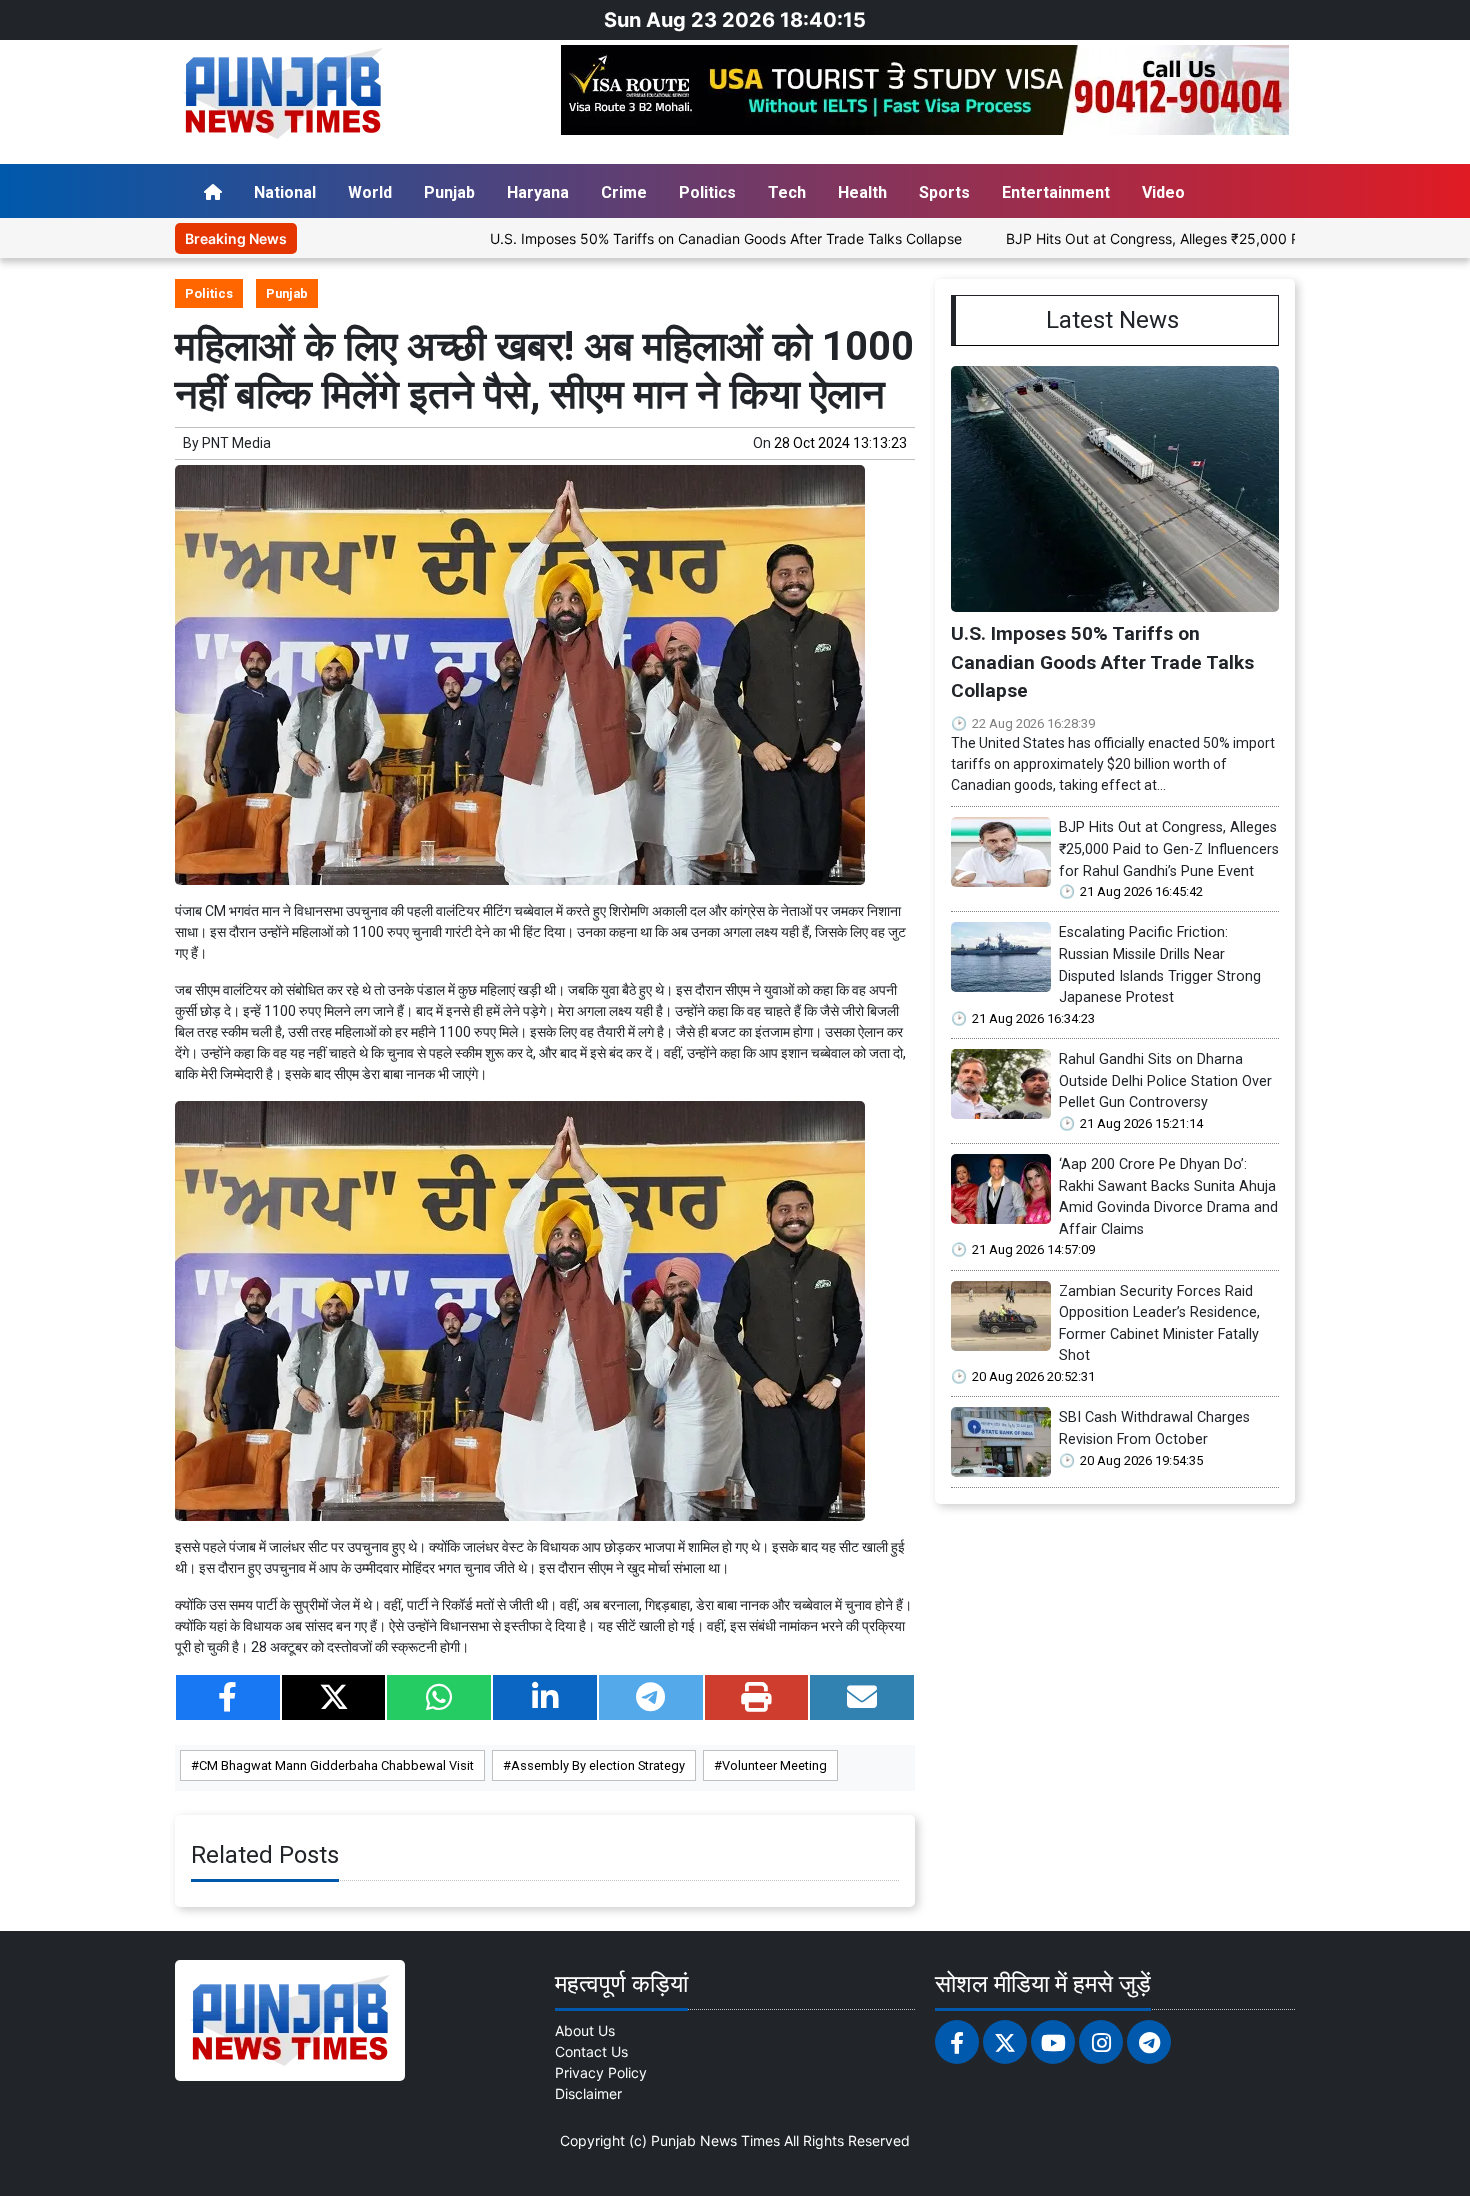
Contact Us (591, 2051)
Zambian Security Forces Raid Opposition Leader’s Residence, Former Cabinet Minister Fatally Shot (1159, 1324)
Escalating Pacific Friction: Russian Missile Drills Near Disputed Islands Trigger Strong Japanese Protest (1160, 965)
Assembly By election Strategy (598, 1765)
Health (862, 192)
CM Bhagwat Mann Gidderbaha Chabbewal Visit (336, 1765)
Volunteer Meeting (774, 1765)
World (370, 192)
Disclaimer (588, 2093)
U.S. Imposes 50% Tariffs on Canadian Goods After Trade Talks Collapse (641, 238)
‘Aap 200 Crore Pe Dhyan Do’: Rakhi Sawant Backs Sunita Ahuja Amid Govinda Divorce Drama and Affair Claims (1168, 1197)
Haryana (538, 192)
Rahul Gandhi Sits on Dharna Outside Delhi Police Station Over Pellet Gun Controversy (1165, 1081)
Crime (624, 192)
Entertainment (1056, 192)
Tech (787, 192)
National (285, 192)
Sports (944, 192)
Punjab (449, 192)
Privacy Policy (601, 2072)
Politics (707, 192)
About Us (585, 2030)
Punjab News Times (715, 2140)
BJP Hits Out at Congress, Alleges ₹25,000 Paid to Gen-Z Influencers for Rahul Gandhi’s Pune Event (1169, 849)
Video (1163, 192)
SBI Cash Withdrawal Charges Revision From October (1154, 1428)
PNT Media (236, 443)
